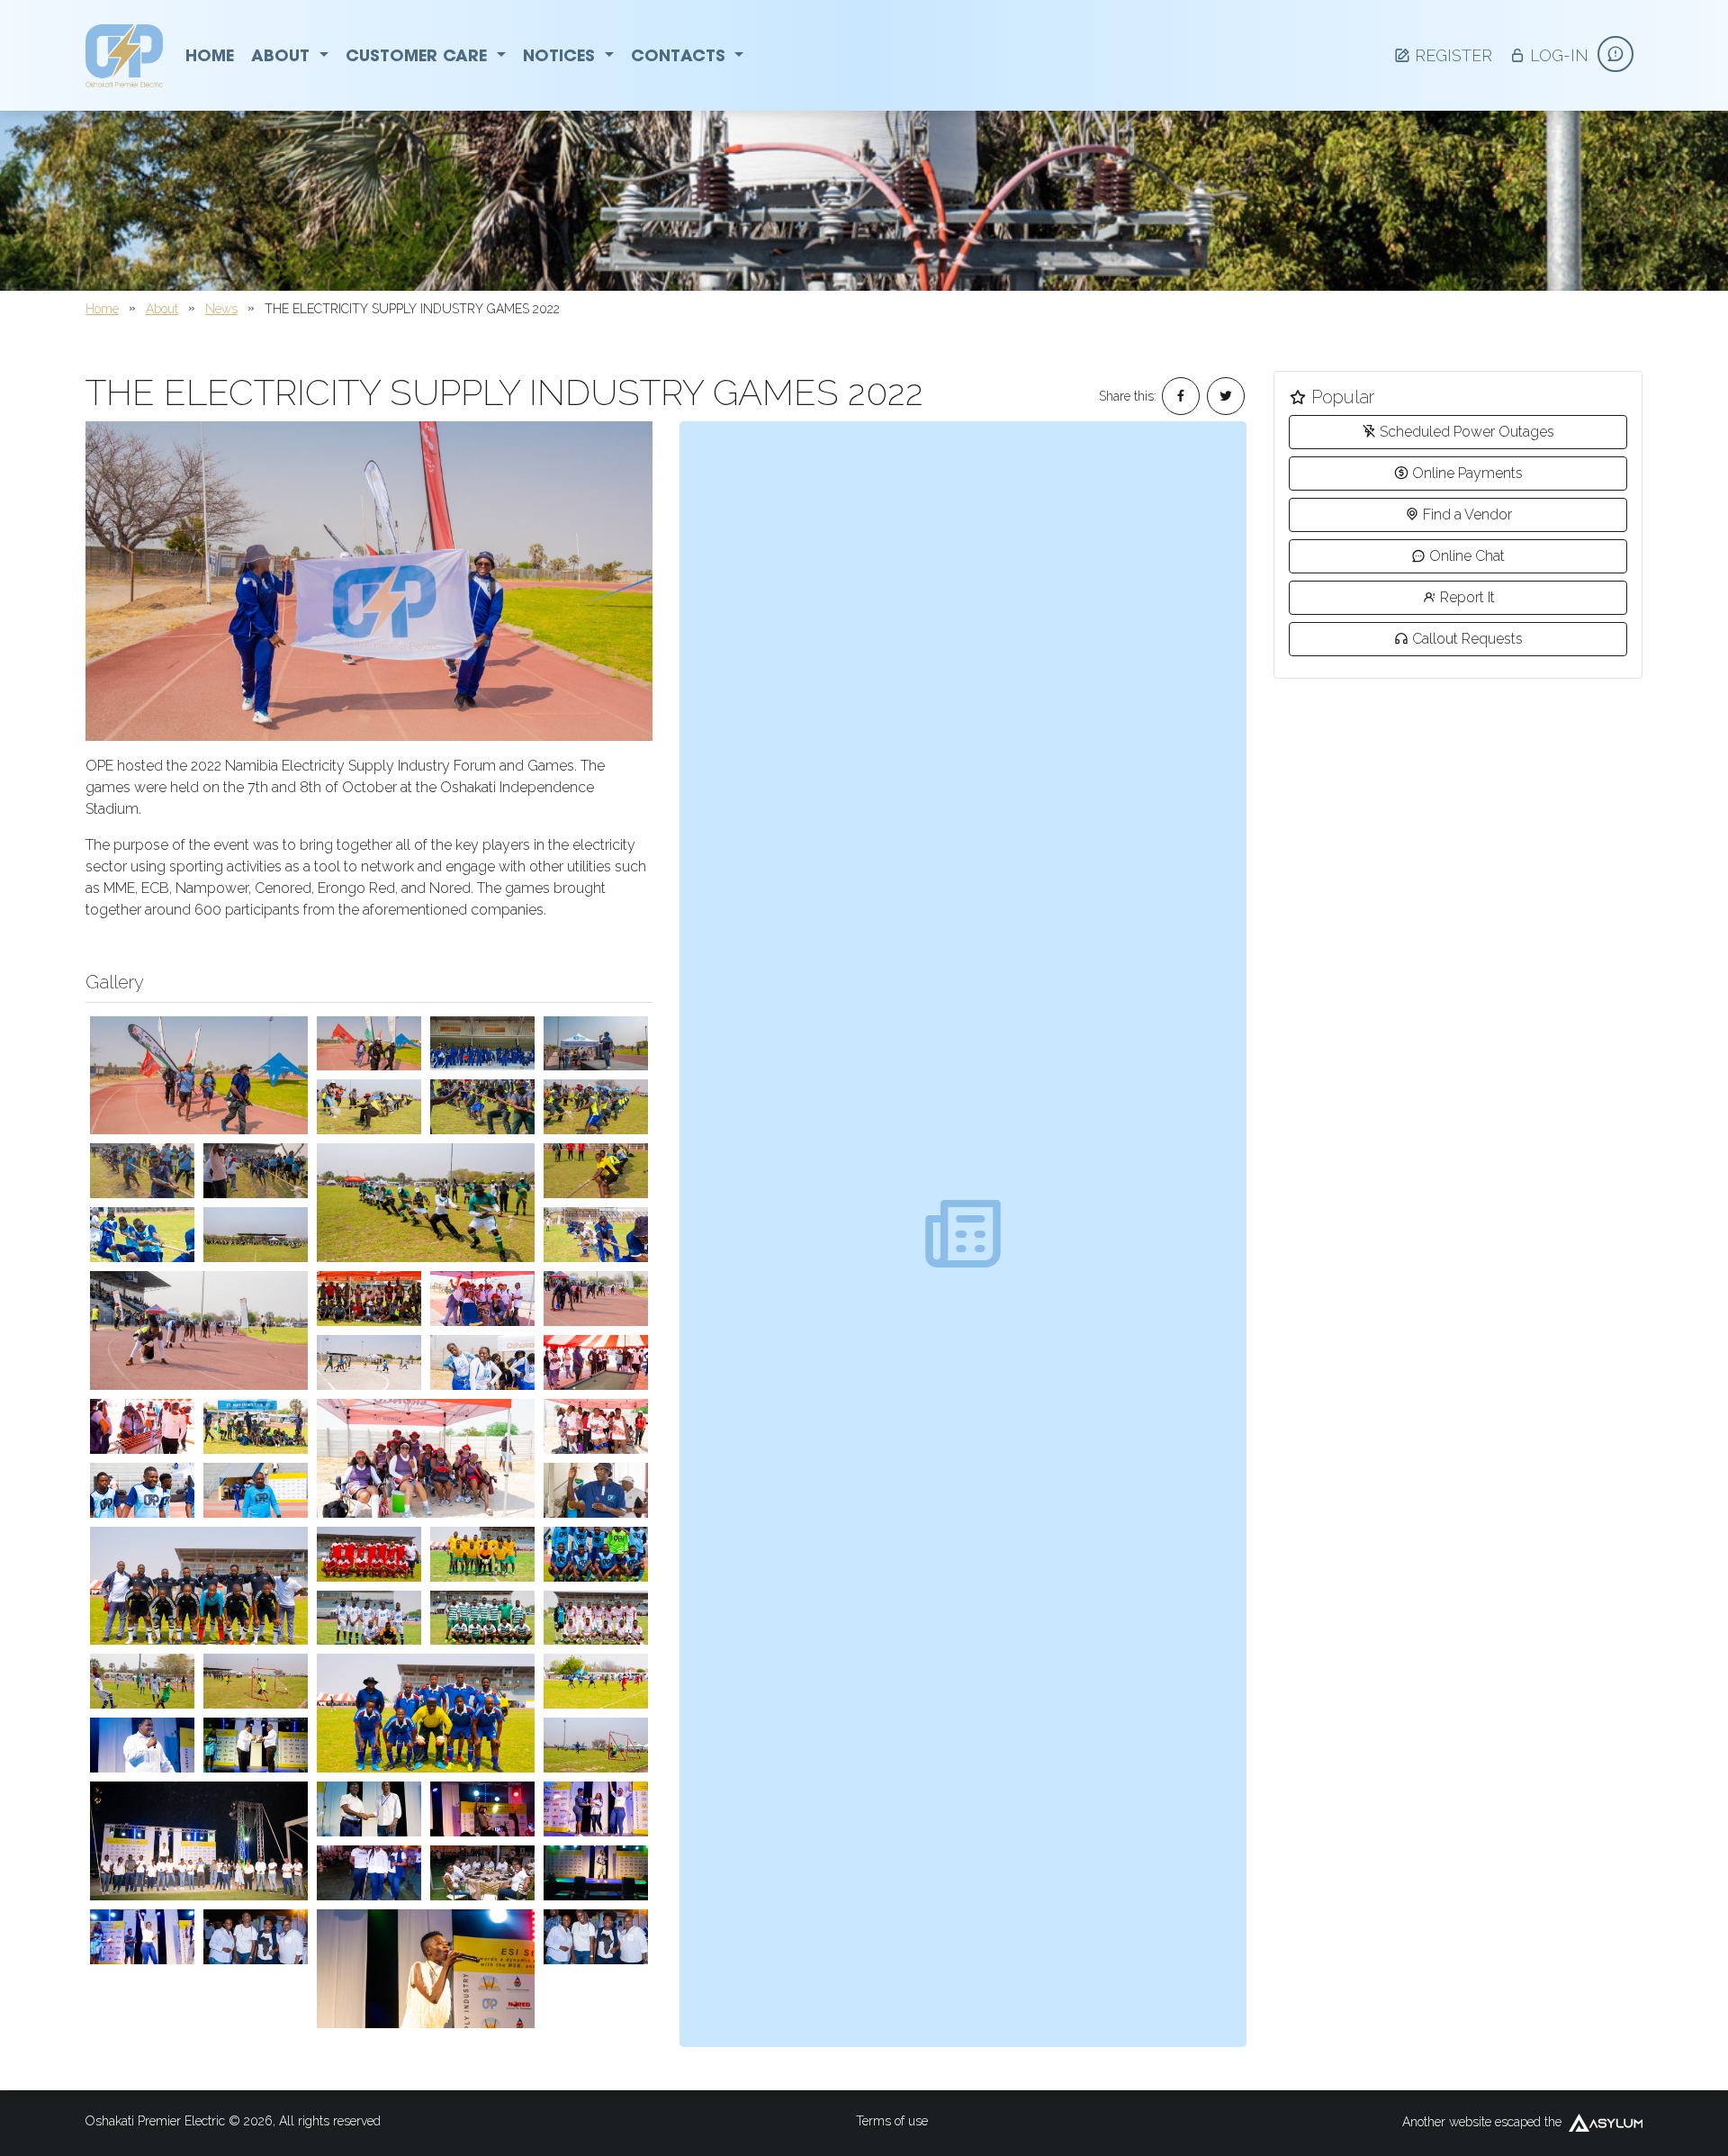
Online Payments (1467, 473)
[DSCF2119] (426, 1713)
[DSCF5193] (369, 1809)
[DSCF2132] (596, 1681)
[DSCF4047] (369, 1299)
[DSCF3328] (596, 1171)
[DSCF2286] (426, 1458)
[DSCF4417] (482, 1107)
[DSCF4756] (256, 1937)
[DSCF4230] (256, 1681)
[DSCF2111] (199, 1586)
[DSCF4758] (596, 1937)
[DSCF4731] (482, 1873)
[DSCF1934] (369, 581)
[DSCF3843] (482, 1362)
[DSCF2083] (142, 1490)
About (283, 55)
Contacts (681, 55)
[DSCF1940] (482, 1044)
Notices (562, 55)
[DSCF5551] (482, 1809)
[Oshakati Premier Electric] (124, 56)
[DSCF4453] (369, 1107)
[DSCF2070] (596, 1362)
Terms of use (892, 2121)
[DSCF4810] (142, 1745)
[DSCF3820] (256, 1235)
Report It (1467, 597)
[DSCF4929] (142, 1937)
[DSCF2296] (482, 1554)
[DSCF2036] (482, 1299)
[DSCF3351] (142, 1171)
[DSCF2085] (256, 1490)
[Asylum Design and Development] (1606, 2123)
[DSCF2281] (596, 1426)
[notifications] (1615, 54)
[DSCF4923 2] (596, 1809)
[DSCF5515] (256, 1745)
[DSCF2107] (369, 1554)
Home (210, 55)
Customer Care (419, 55)
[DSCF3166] (596, 1235)
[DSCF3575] (596, 1745)
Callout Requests (1467, 639)
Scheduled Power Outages (1467, 432)
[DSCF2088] (596, 1554)
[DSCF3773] (426, 1203)
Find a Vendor (1467, 514)
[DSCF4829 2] (199, 1841)
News (221, 309)
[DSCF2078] (142, 1426)
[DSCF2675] (142, 1235)
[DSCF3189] (596, 1490)
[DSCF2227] (369, 1362)
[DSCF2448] (142, 1681)
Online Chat (1467, 556)
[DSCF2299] (482, 1618)
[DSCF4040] (256, 1426)
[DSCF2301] (369, 1618)
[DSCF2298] (596, 1618)
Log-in (1559, 55)
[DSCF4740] (596, 1873)
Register (1453, 55)
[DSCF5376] (426, 1969)
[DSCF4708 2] (369, 1873)
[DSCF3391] (256, 1171)
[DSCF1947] (596, 1044)
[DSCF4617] (596, 1299)
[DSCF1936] (199, 1076)
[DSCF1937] (369, 1044)
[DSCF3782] (596, 1107)
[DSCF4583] (199, 1331)
